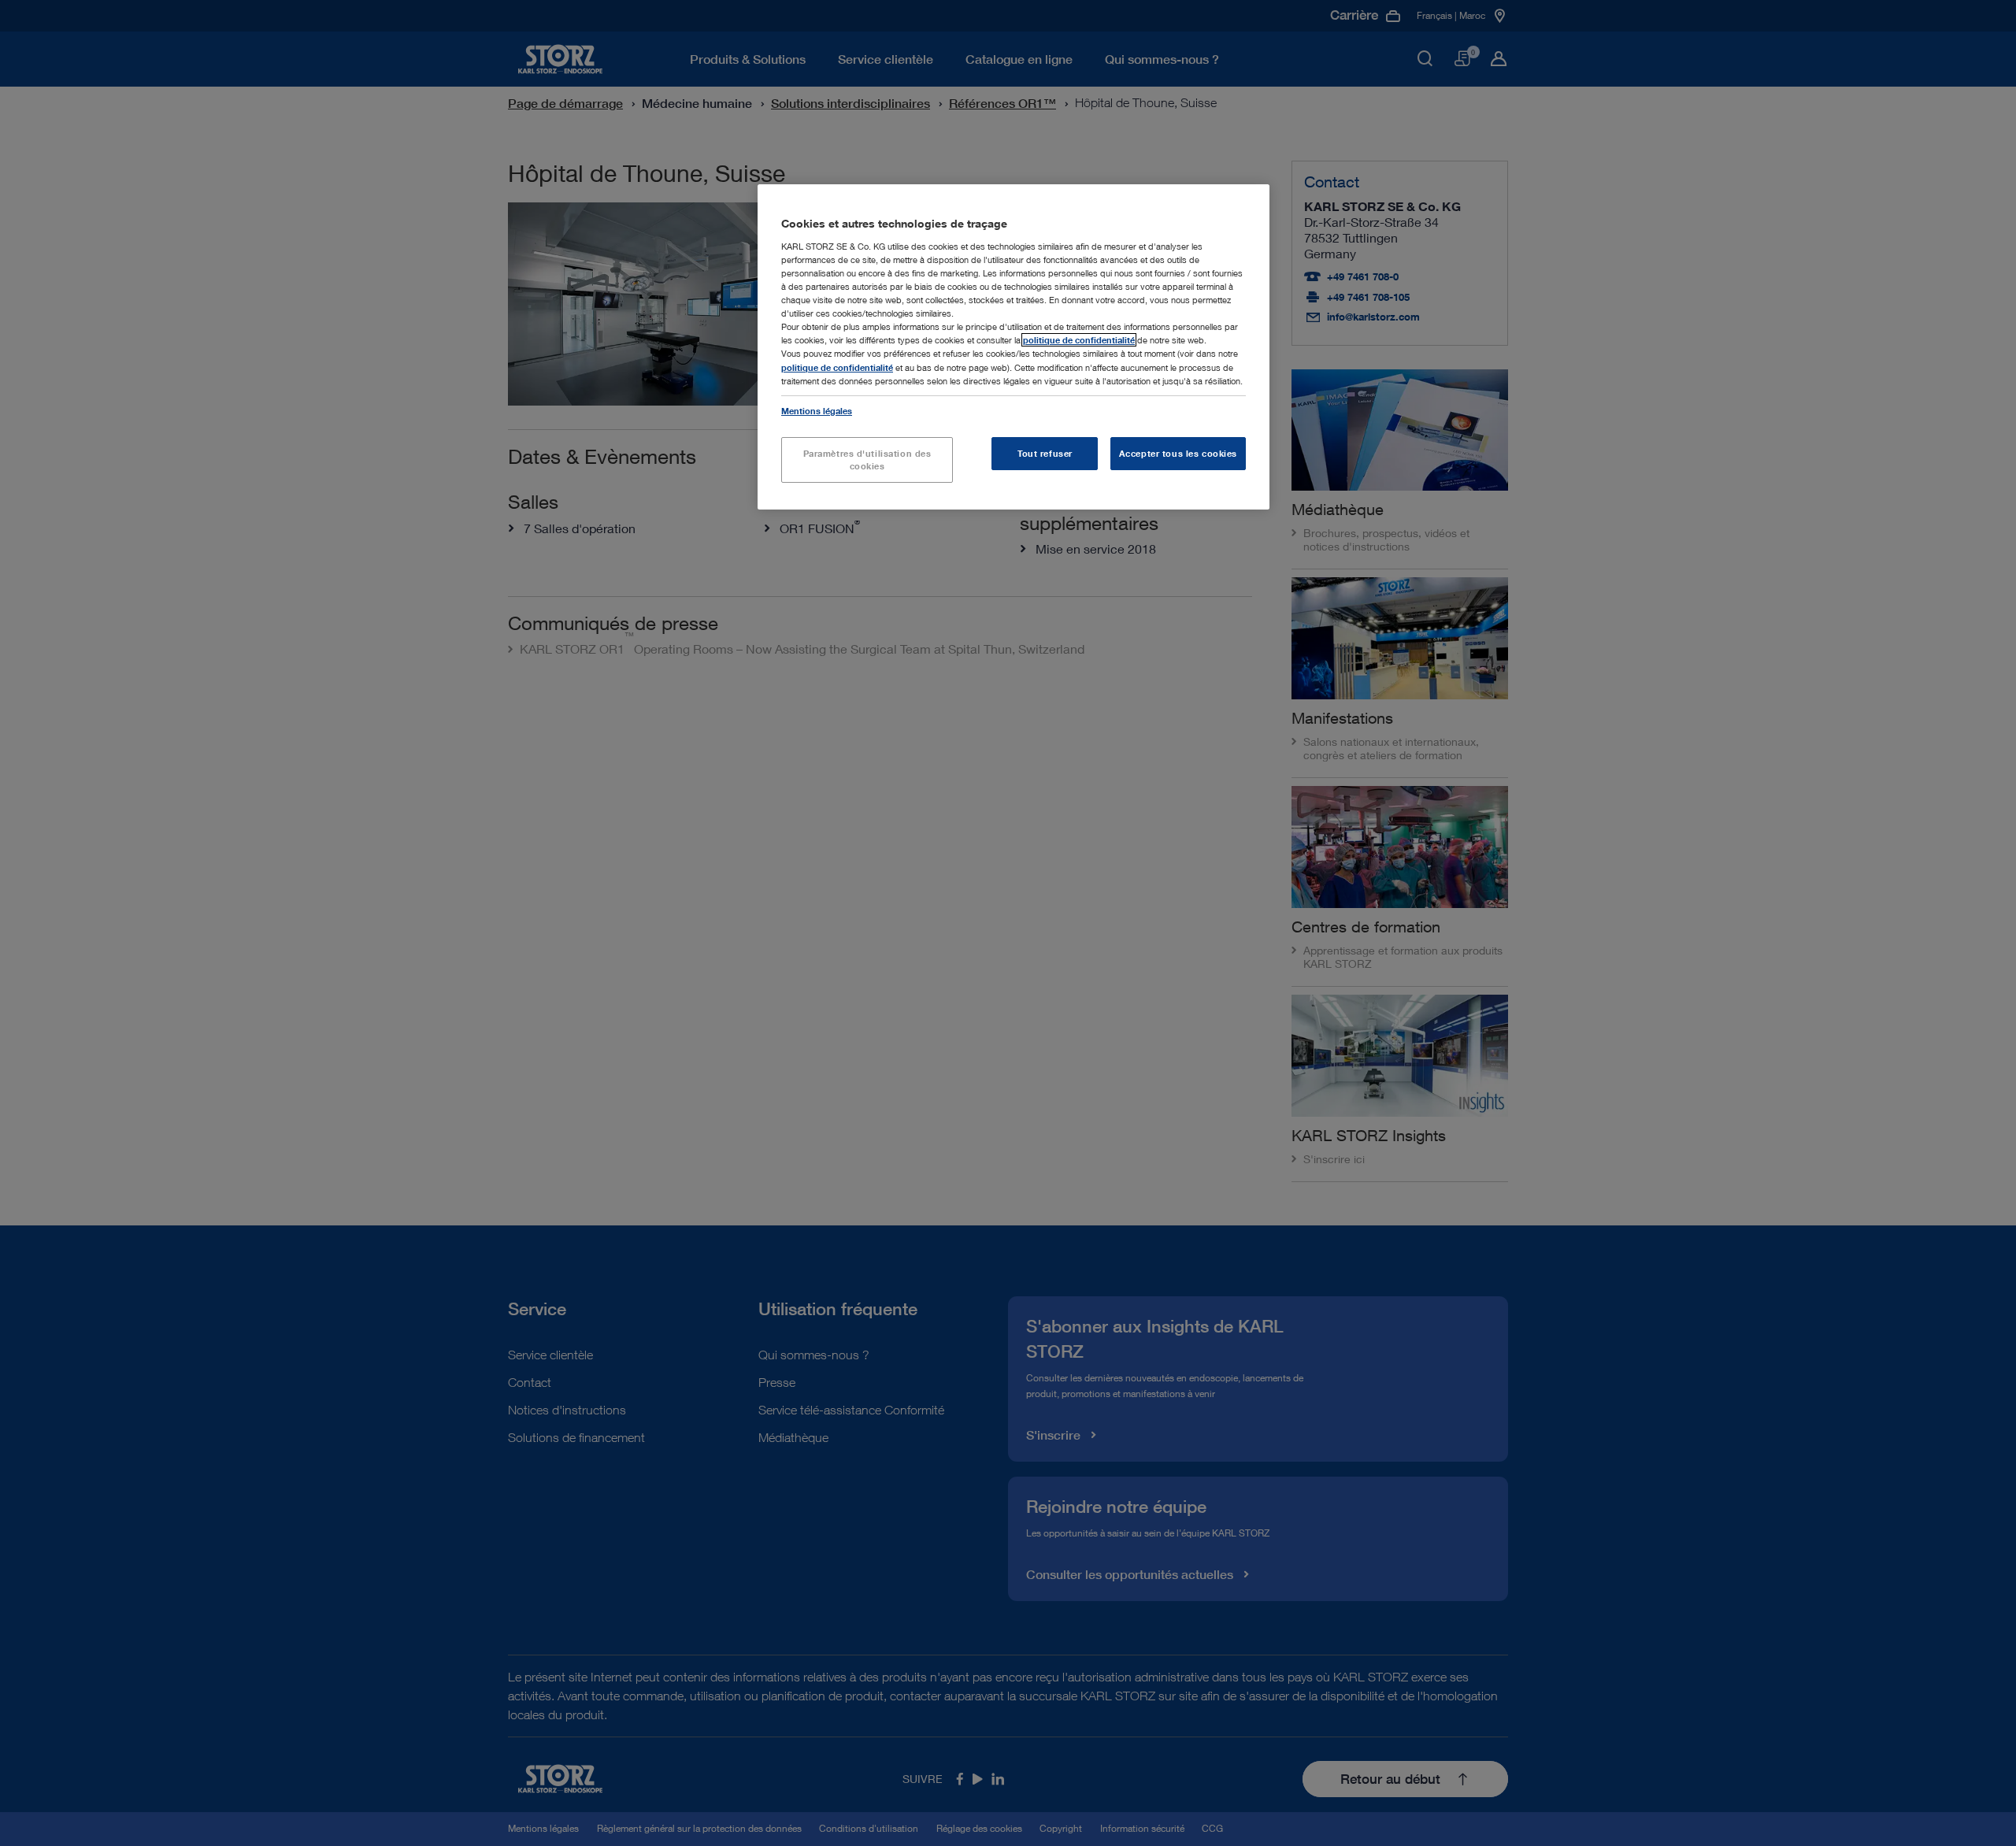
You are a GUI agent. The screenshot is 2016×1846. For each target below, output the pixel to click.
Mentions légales (817, 411)
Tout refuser (1045, 453)
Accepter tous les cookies (1178, 453)
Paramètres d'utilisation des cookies (867, 460)
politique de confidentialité (1079, 340)
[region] (1014, 347)
